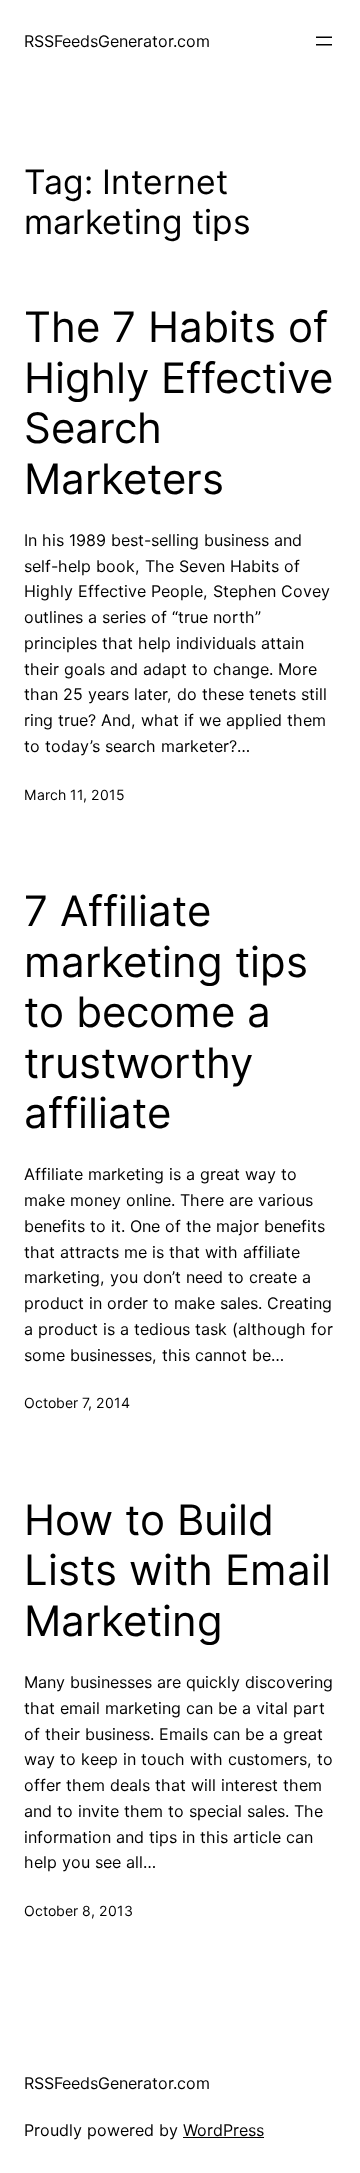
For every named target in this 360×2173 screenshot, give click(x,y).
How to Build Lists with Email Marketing (177, 1570)
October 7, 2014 (77, 1402)
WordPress (223, 2130)
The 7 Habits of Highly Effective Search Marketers (178, 402)
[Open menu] (324, 41)
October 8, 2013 (78, 1910)
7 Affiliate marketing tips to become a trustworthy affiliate (166, 1012)
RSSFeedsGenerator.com (117, 41)
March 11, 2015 (74, 794)
